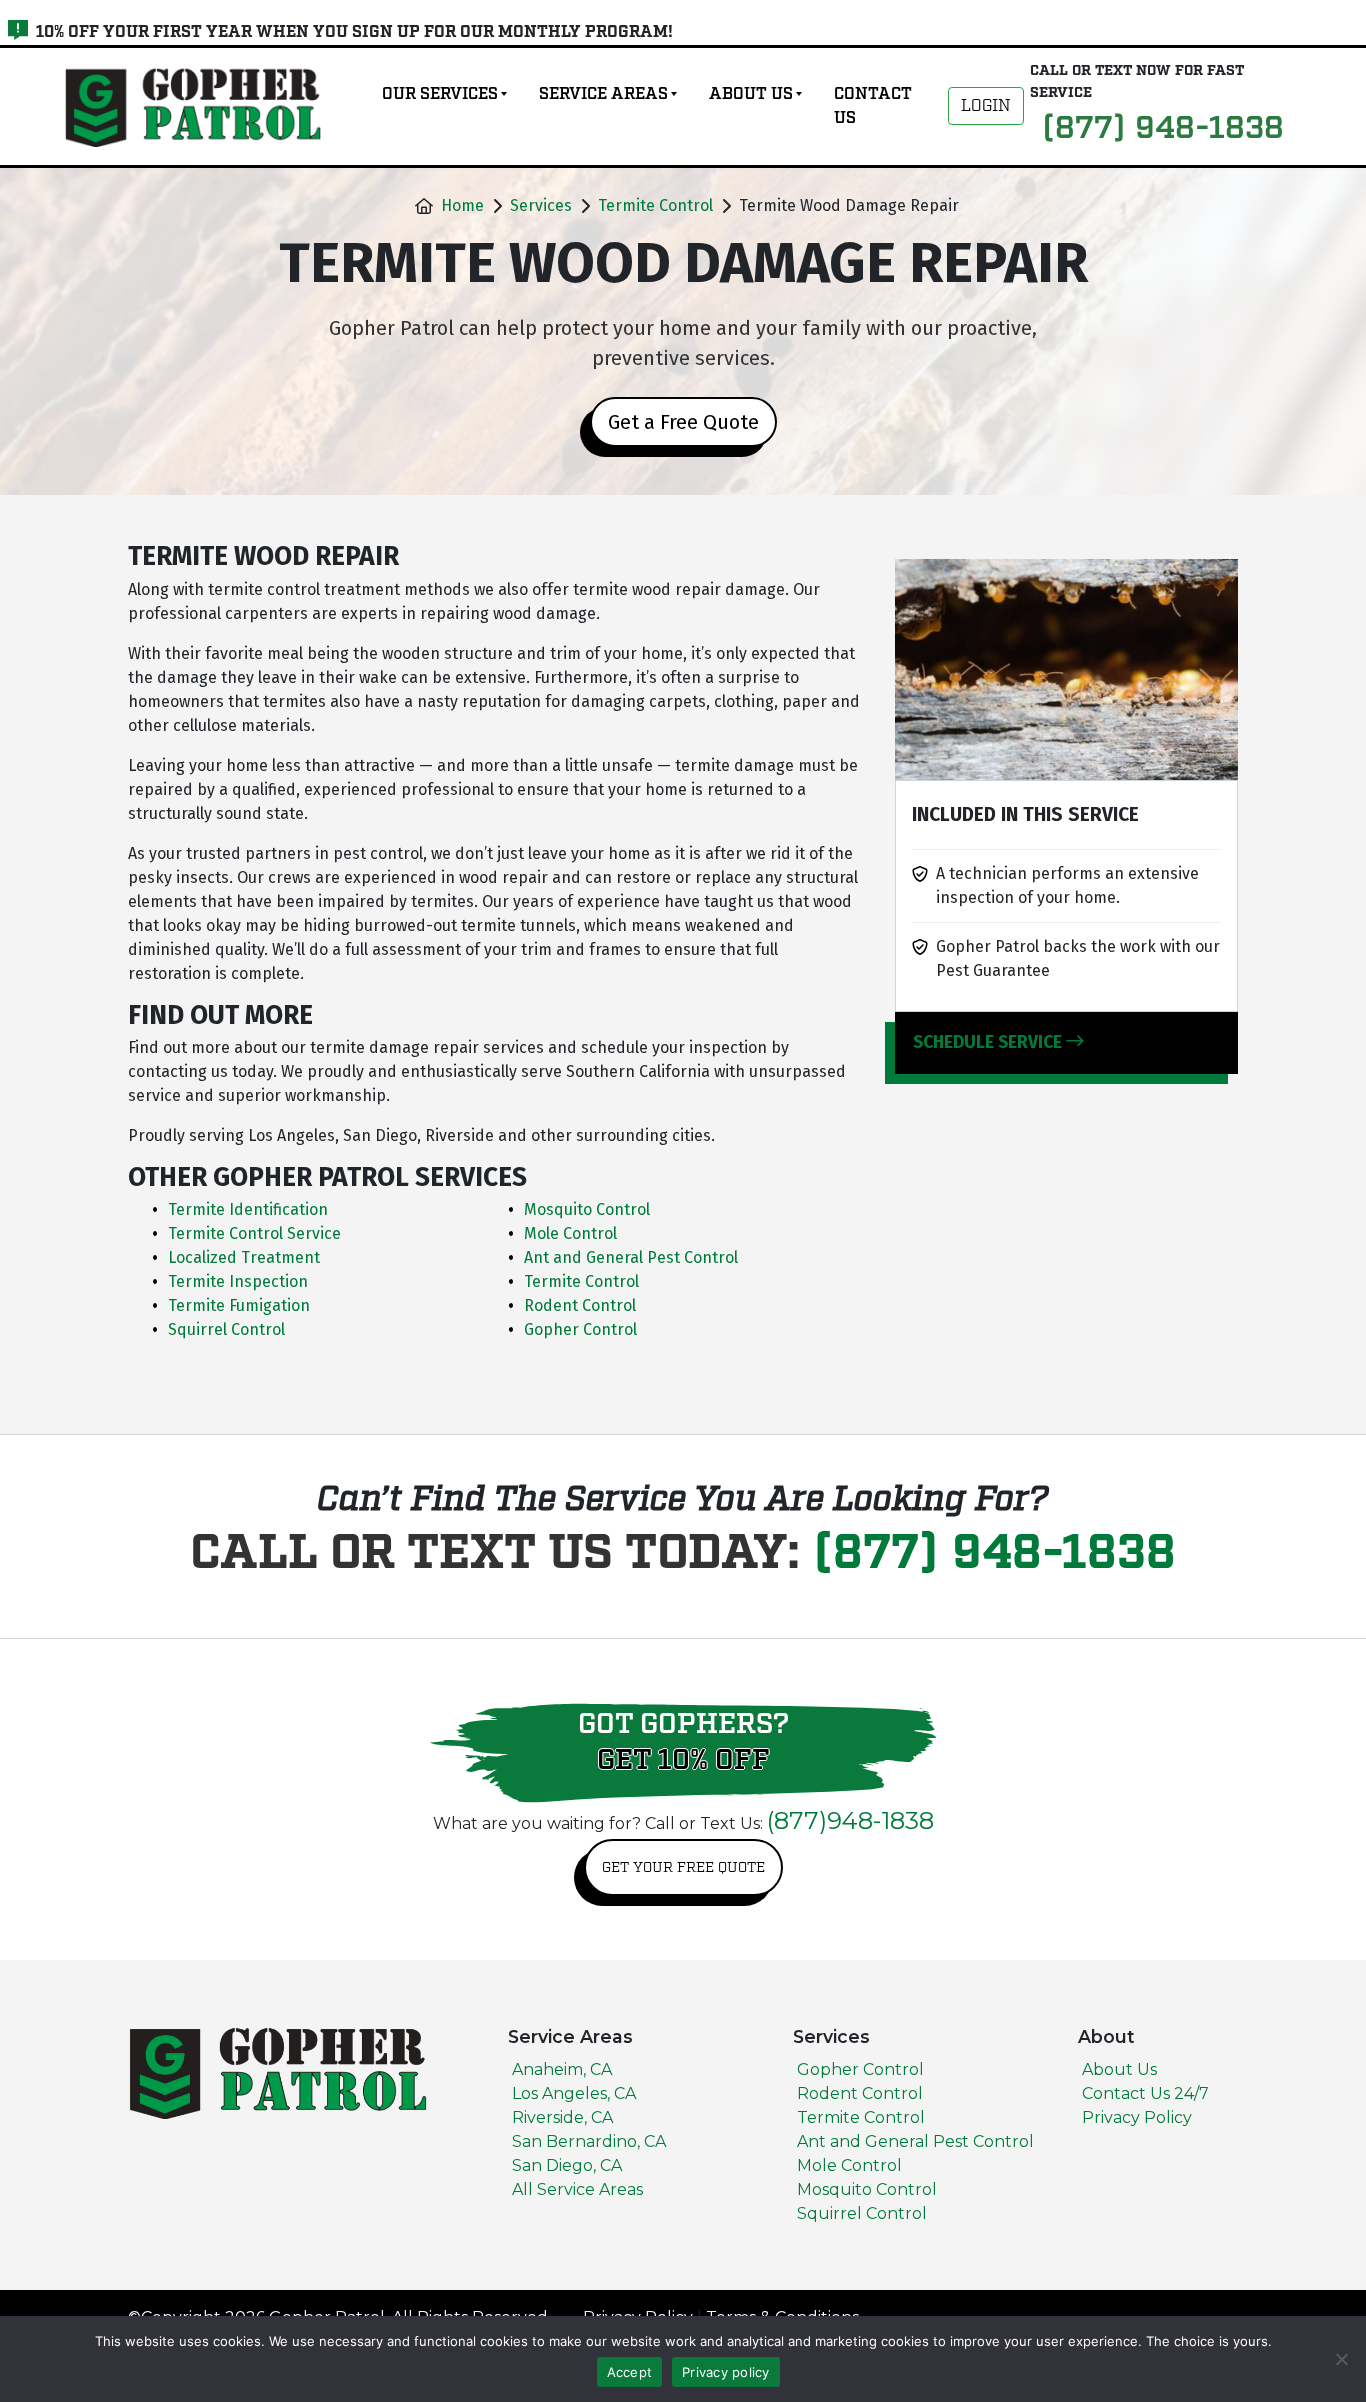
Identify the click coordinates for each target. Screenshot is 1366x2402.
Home (462, 205)
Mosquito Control (867, 2189)
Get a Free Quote (683, 422)
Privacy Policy (1137, 2117)
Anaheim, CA (562, 2069)
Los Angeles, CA (574, 2093)
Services (541, 205)
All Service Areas (577, 2189)
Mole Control (849, 2165)
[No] (1341, 2359)
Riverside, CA (562, 2117)
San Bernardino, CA (589, 2141)
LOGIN (986, 106)
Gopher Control (860, 2069)
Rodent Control (860, 2093)
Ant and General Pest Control (915, 2141)
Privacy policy (726, 2372)
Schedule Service (989, 1042)
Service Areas (603, 94)
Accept (630, 2372)
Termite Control (655, 205)
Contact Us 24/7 (1145, 2093)
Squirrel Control (862, 2213)
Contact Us (873, 106)
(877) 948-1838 (994, 1554)
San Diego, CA (567, 2165)
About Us (751, 94)
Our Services (440, 94)
